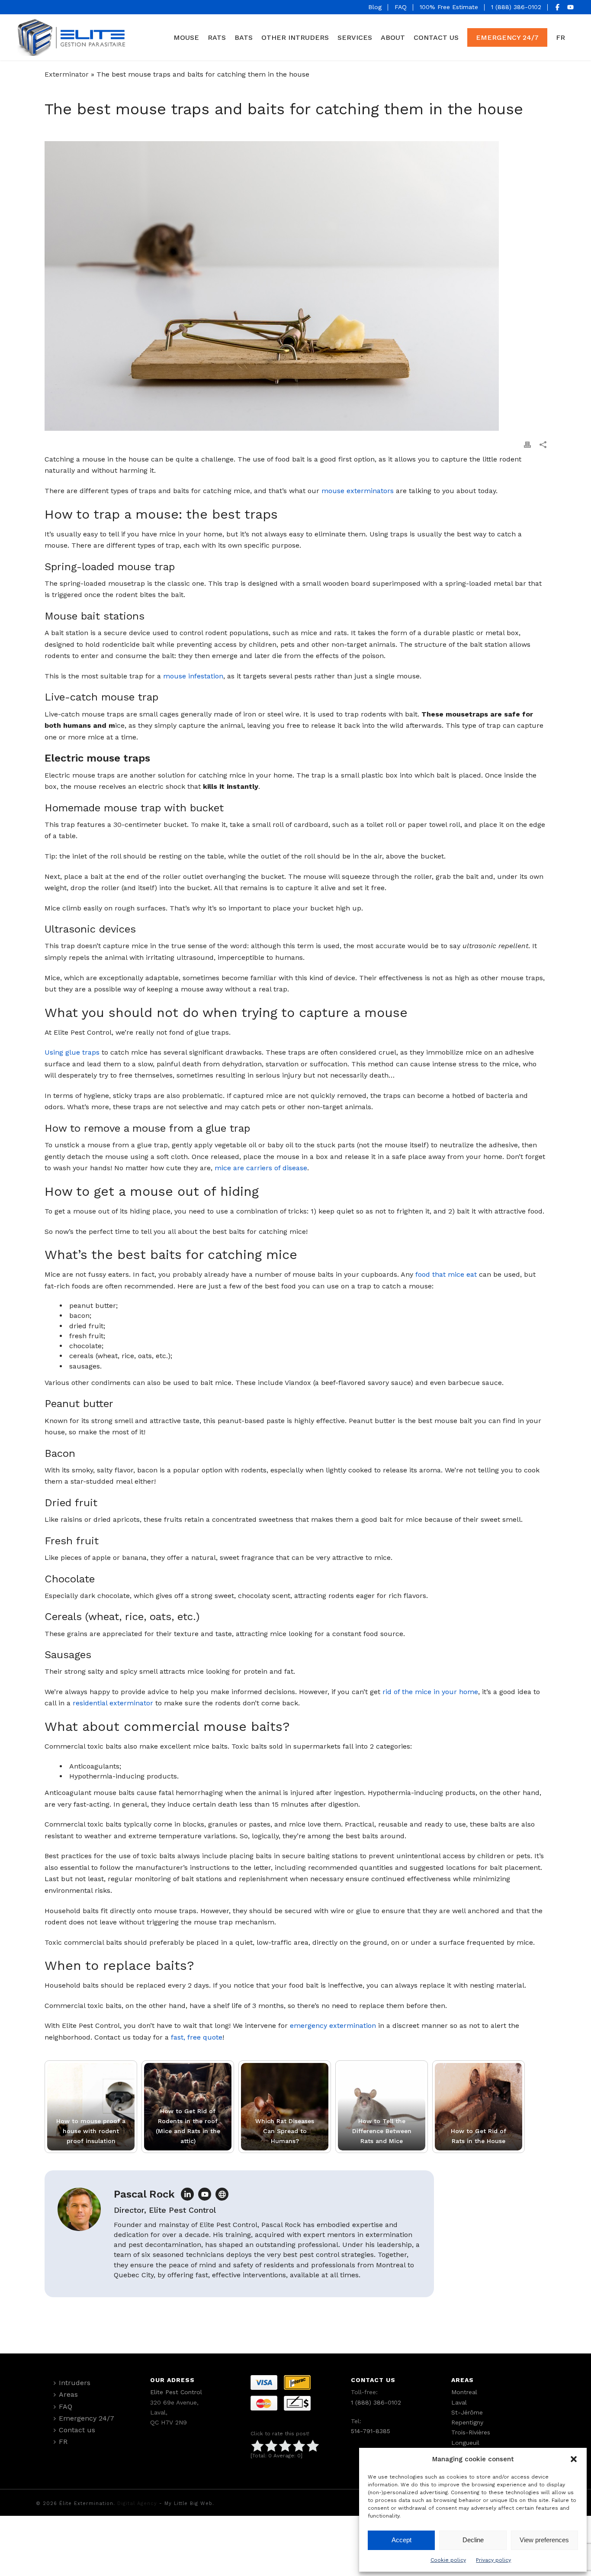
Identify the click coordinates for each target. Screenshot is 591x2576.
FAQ (401, 7)
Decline (473, 2540)
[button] (574, 2459)
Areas (68, 2394)
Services (355, 37)
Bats (244, 37)
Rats (217, 37)
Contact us (436, 37)
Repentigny (467, 2422)
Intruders (75, 2383)
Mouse (186, 37)
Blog (375, 7)
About (393, 37)
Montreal (464, 2392)
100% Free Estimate (449, 7)
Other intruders (295, 37)
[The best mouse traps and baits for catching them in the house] (295, 286)
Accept (401, 2540)
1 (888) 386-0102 (516, 7)
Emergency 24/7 (507, 37)
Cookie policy (448, 2560)
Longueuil (465, 2443)
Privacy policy (493, 2560)
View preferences (544, 2540)
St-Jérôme (467, 2412)
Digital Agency (137, 2503)
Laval (459, 2402)
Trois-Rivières (471, 2432)
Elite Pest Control (176, 2392)
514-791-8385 (371, 2431)
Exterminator (67, 74)
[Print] (527, 444)
